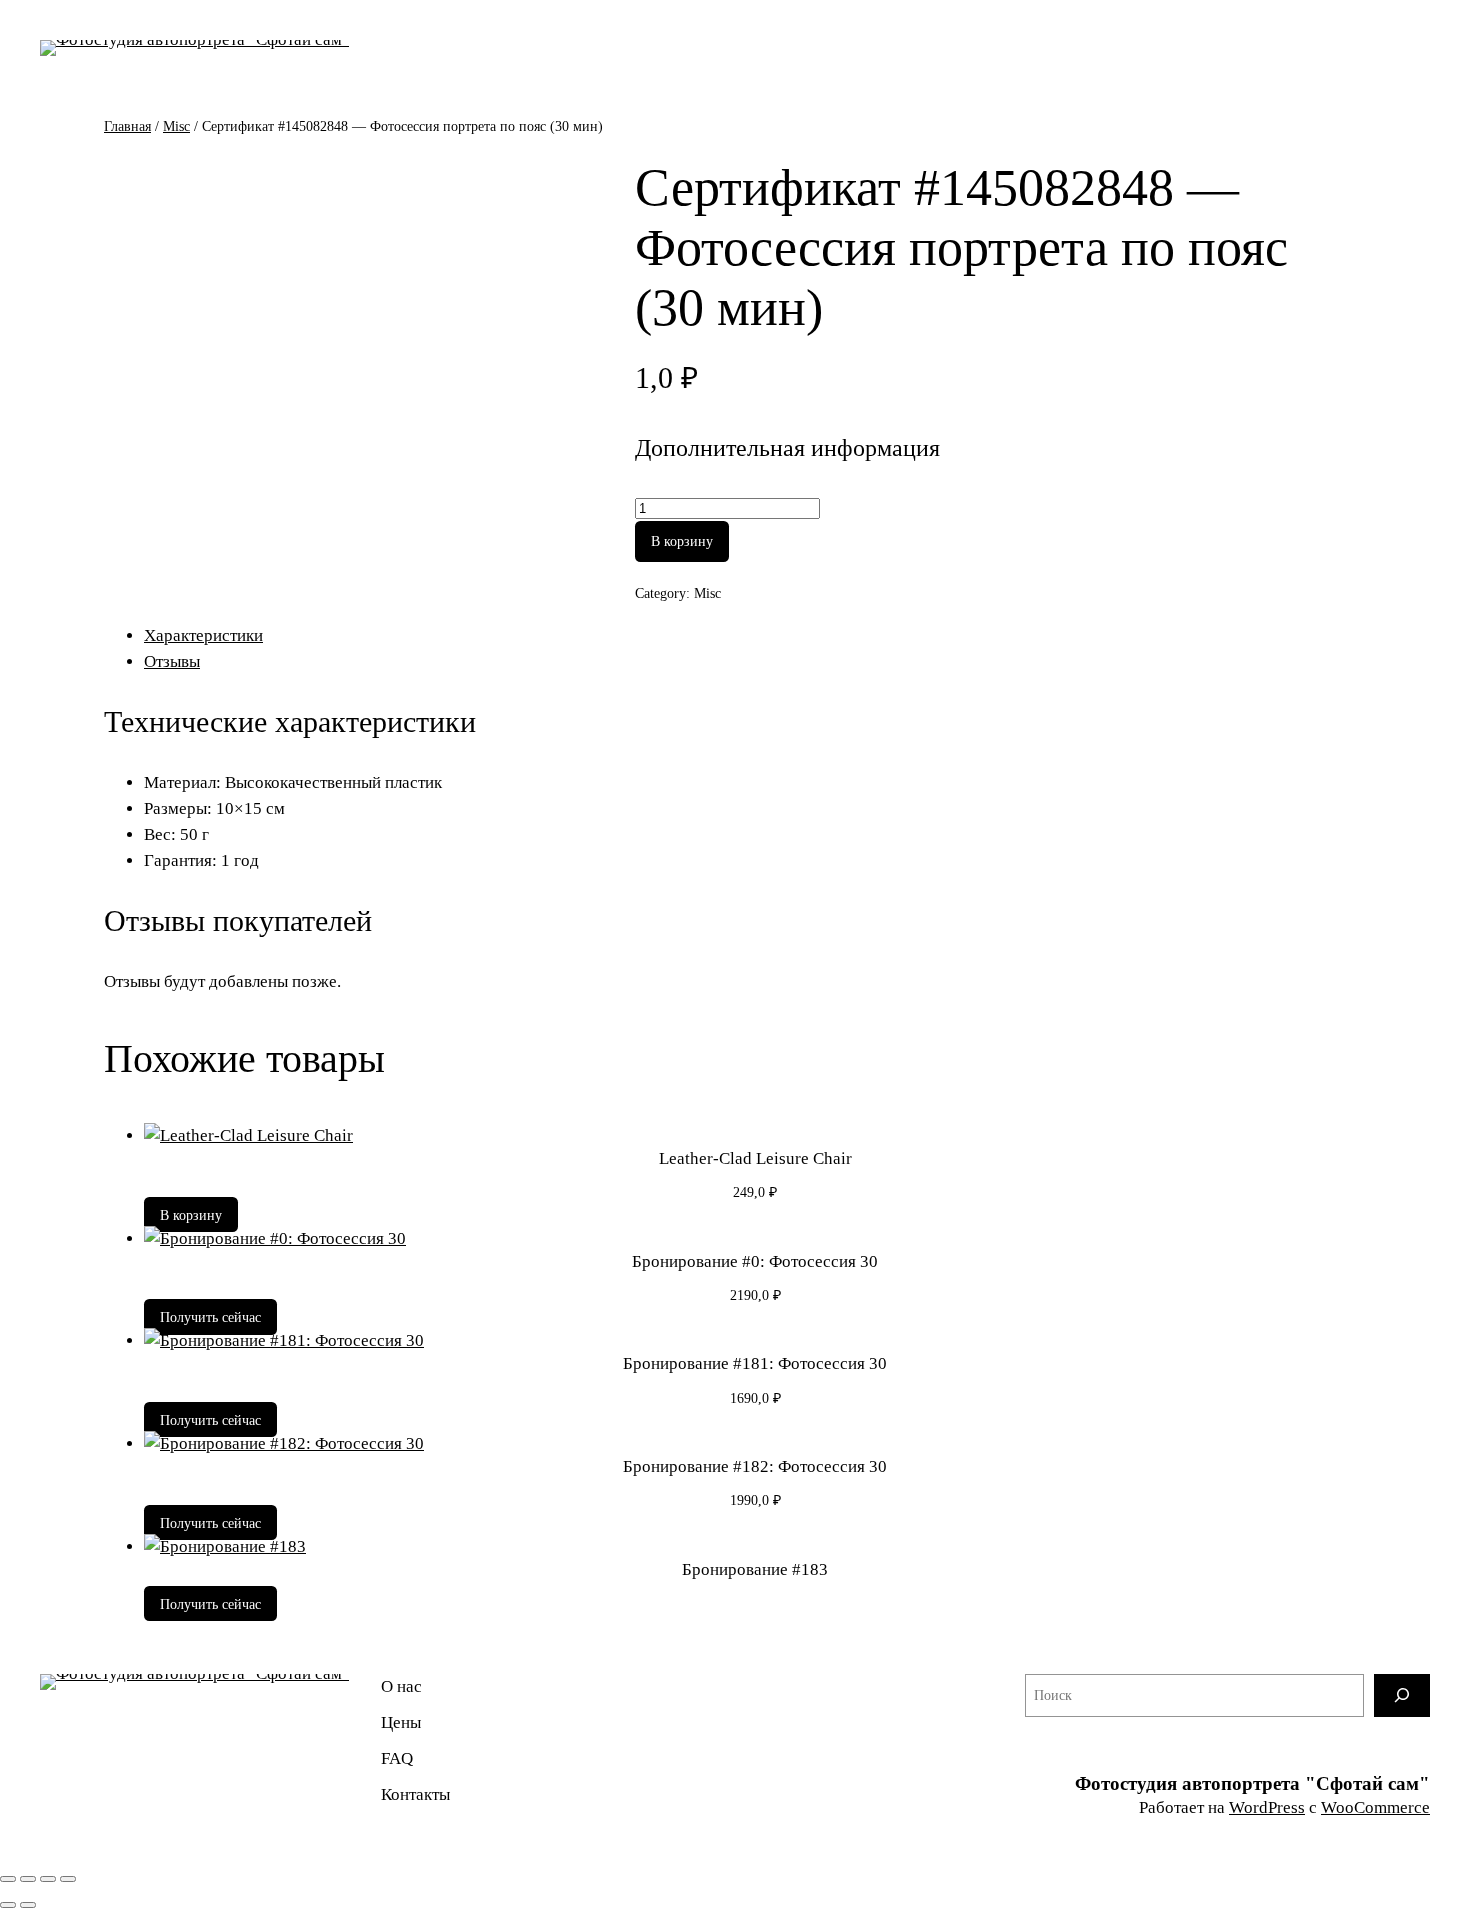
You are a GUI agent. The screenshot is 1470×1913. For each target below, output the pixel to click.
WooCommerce (1375, 1807)
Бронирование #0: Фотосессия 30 (755, 1261)
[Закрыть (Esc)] (68, 1879)
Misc (176, 126)
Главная (127, 126)
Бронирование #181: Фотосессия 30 (755, 1363)
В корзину (682, 541)
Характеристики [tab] (203, 635)
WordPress (1267, 1807)
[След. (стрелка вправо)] (28, 1905)
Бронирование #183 (755, 1569)
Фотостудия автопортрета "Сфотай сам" (1252, 1783)
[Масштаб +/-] (8, 1879)
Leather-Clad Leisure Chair (755, 1158)
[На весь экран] (28, 1879)
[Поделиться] (48, 1879)
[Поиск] (1402, 1695)
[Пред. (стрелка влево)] (8, 1905)
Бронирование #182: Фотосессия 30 (755, 1466)
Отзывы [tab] (172, 661)
